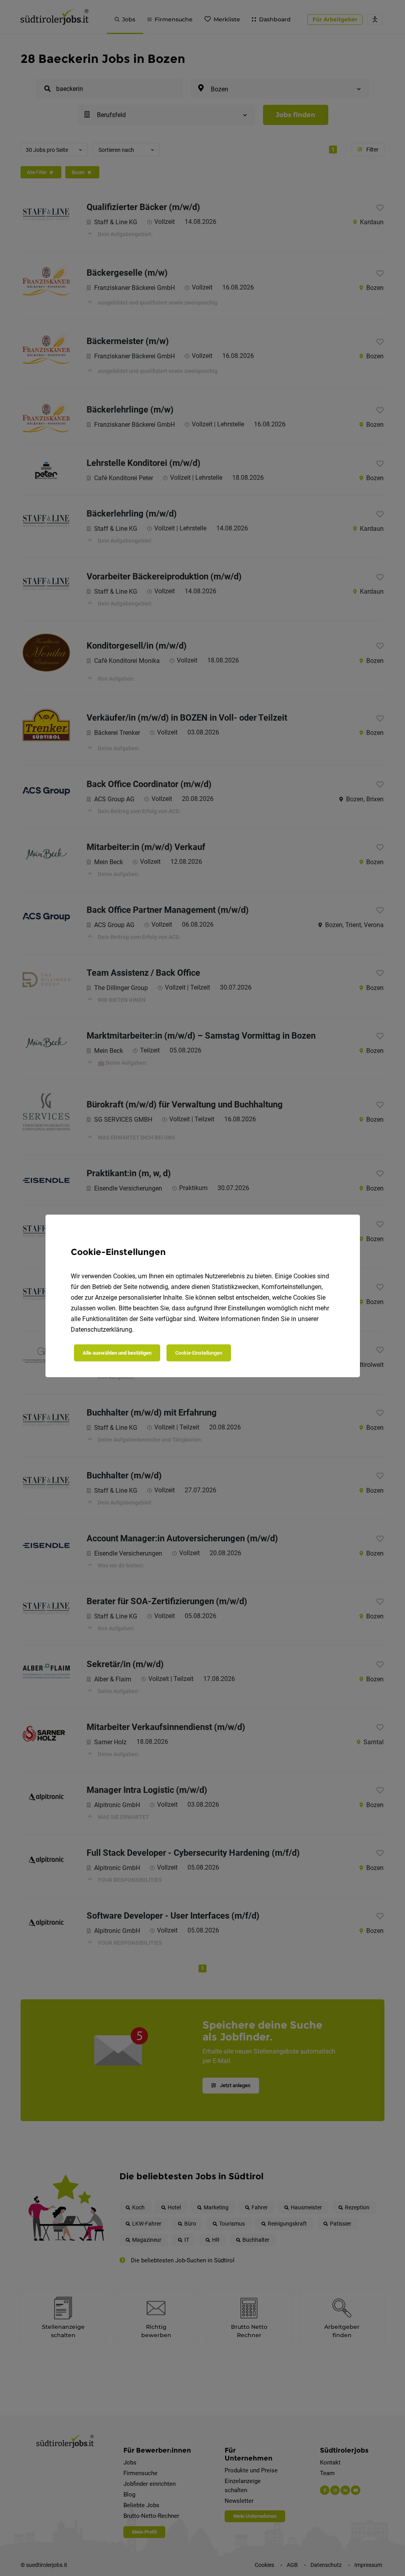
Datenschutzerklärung (101, 1330)
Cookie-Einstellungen (199, 1353)
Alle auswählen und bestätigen (117, 1353)
